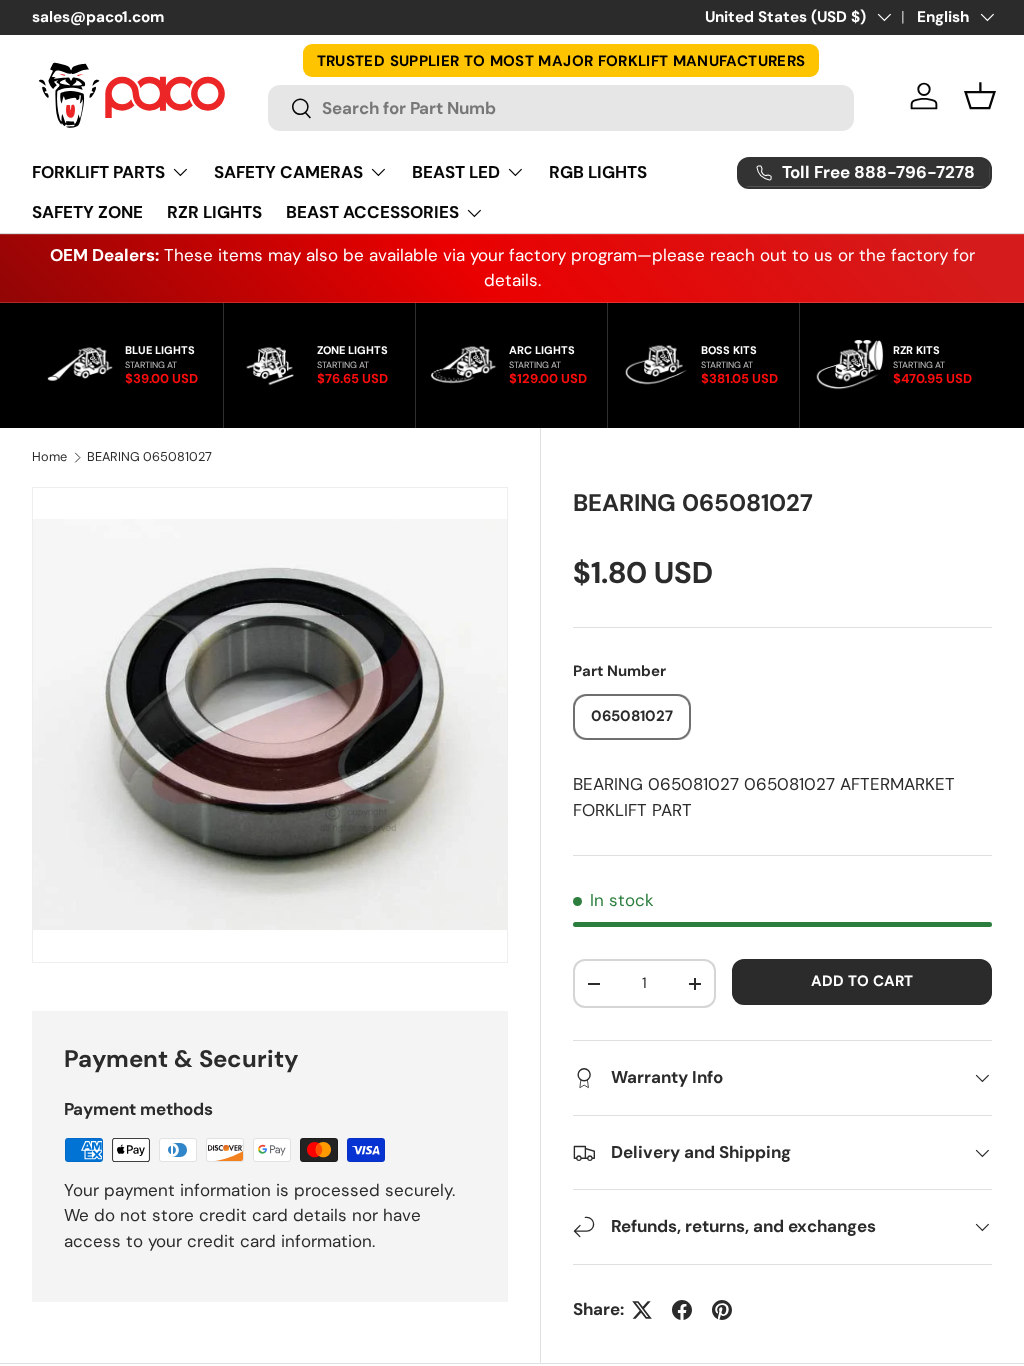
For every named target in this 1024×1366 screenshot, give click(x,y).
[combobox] (561, 108)
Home (49, 457)
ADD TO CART (862, 981)
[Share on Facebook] (682, 1310)
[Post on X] (642, 1310)
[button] (980, 96)
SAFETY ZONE (87, 212)
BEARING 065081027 (149, 457)
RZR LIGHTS (214, 212)
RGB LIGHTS (598, 172)
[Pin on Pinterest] (722, 1310)
